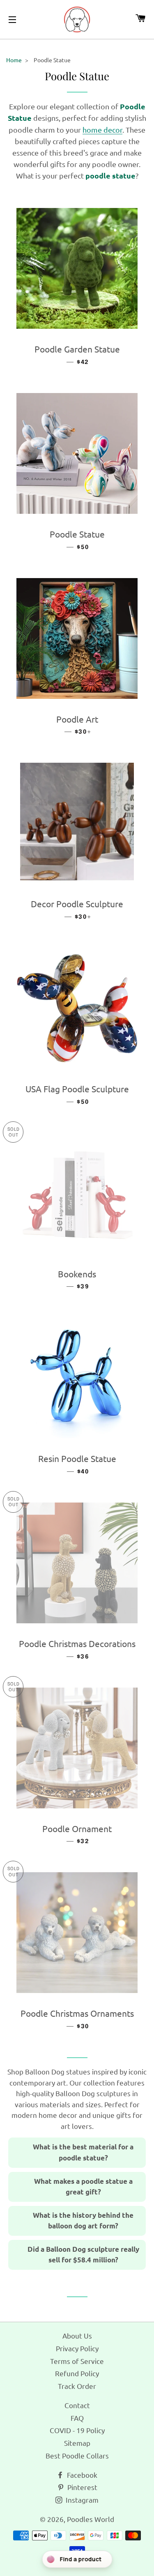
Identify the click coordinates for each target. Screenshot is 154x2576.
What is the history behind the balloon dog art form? (83, 2221)
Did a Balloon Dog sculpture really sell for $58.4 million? (83, 2255)
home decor (102, 130)
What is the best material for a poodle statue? (83, 2152)
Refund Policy (77, 2373)
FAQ (77, 2418)
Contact (77, 2405)
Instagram (81, 2500)
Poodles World (91, 2519)
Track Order (77, 2386)
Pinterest (82, 2487)
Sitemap (77, 2443)
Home (14, 60)
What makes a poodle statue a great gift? (83, 2187)
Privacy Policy (77, 2348)
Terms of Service (77, 2361)
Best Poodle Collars (77, 2455)
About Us (77, 2335)
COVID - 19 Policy (77, 2430)
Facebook (81, 2475)
